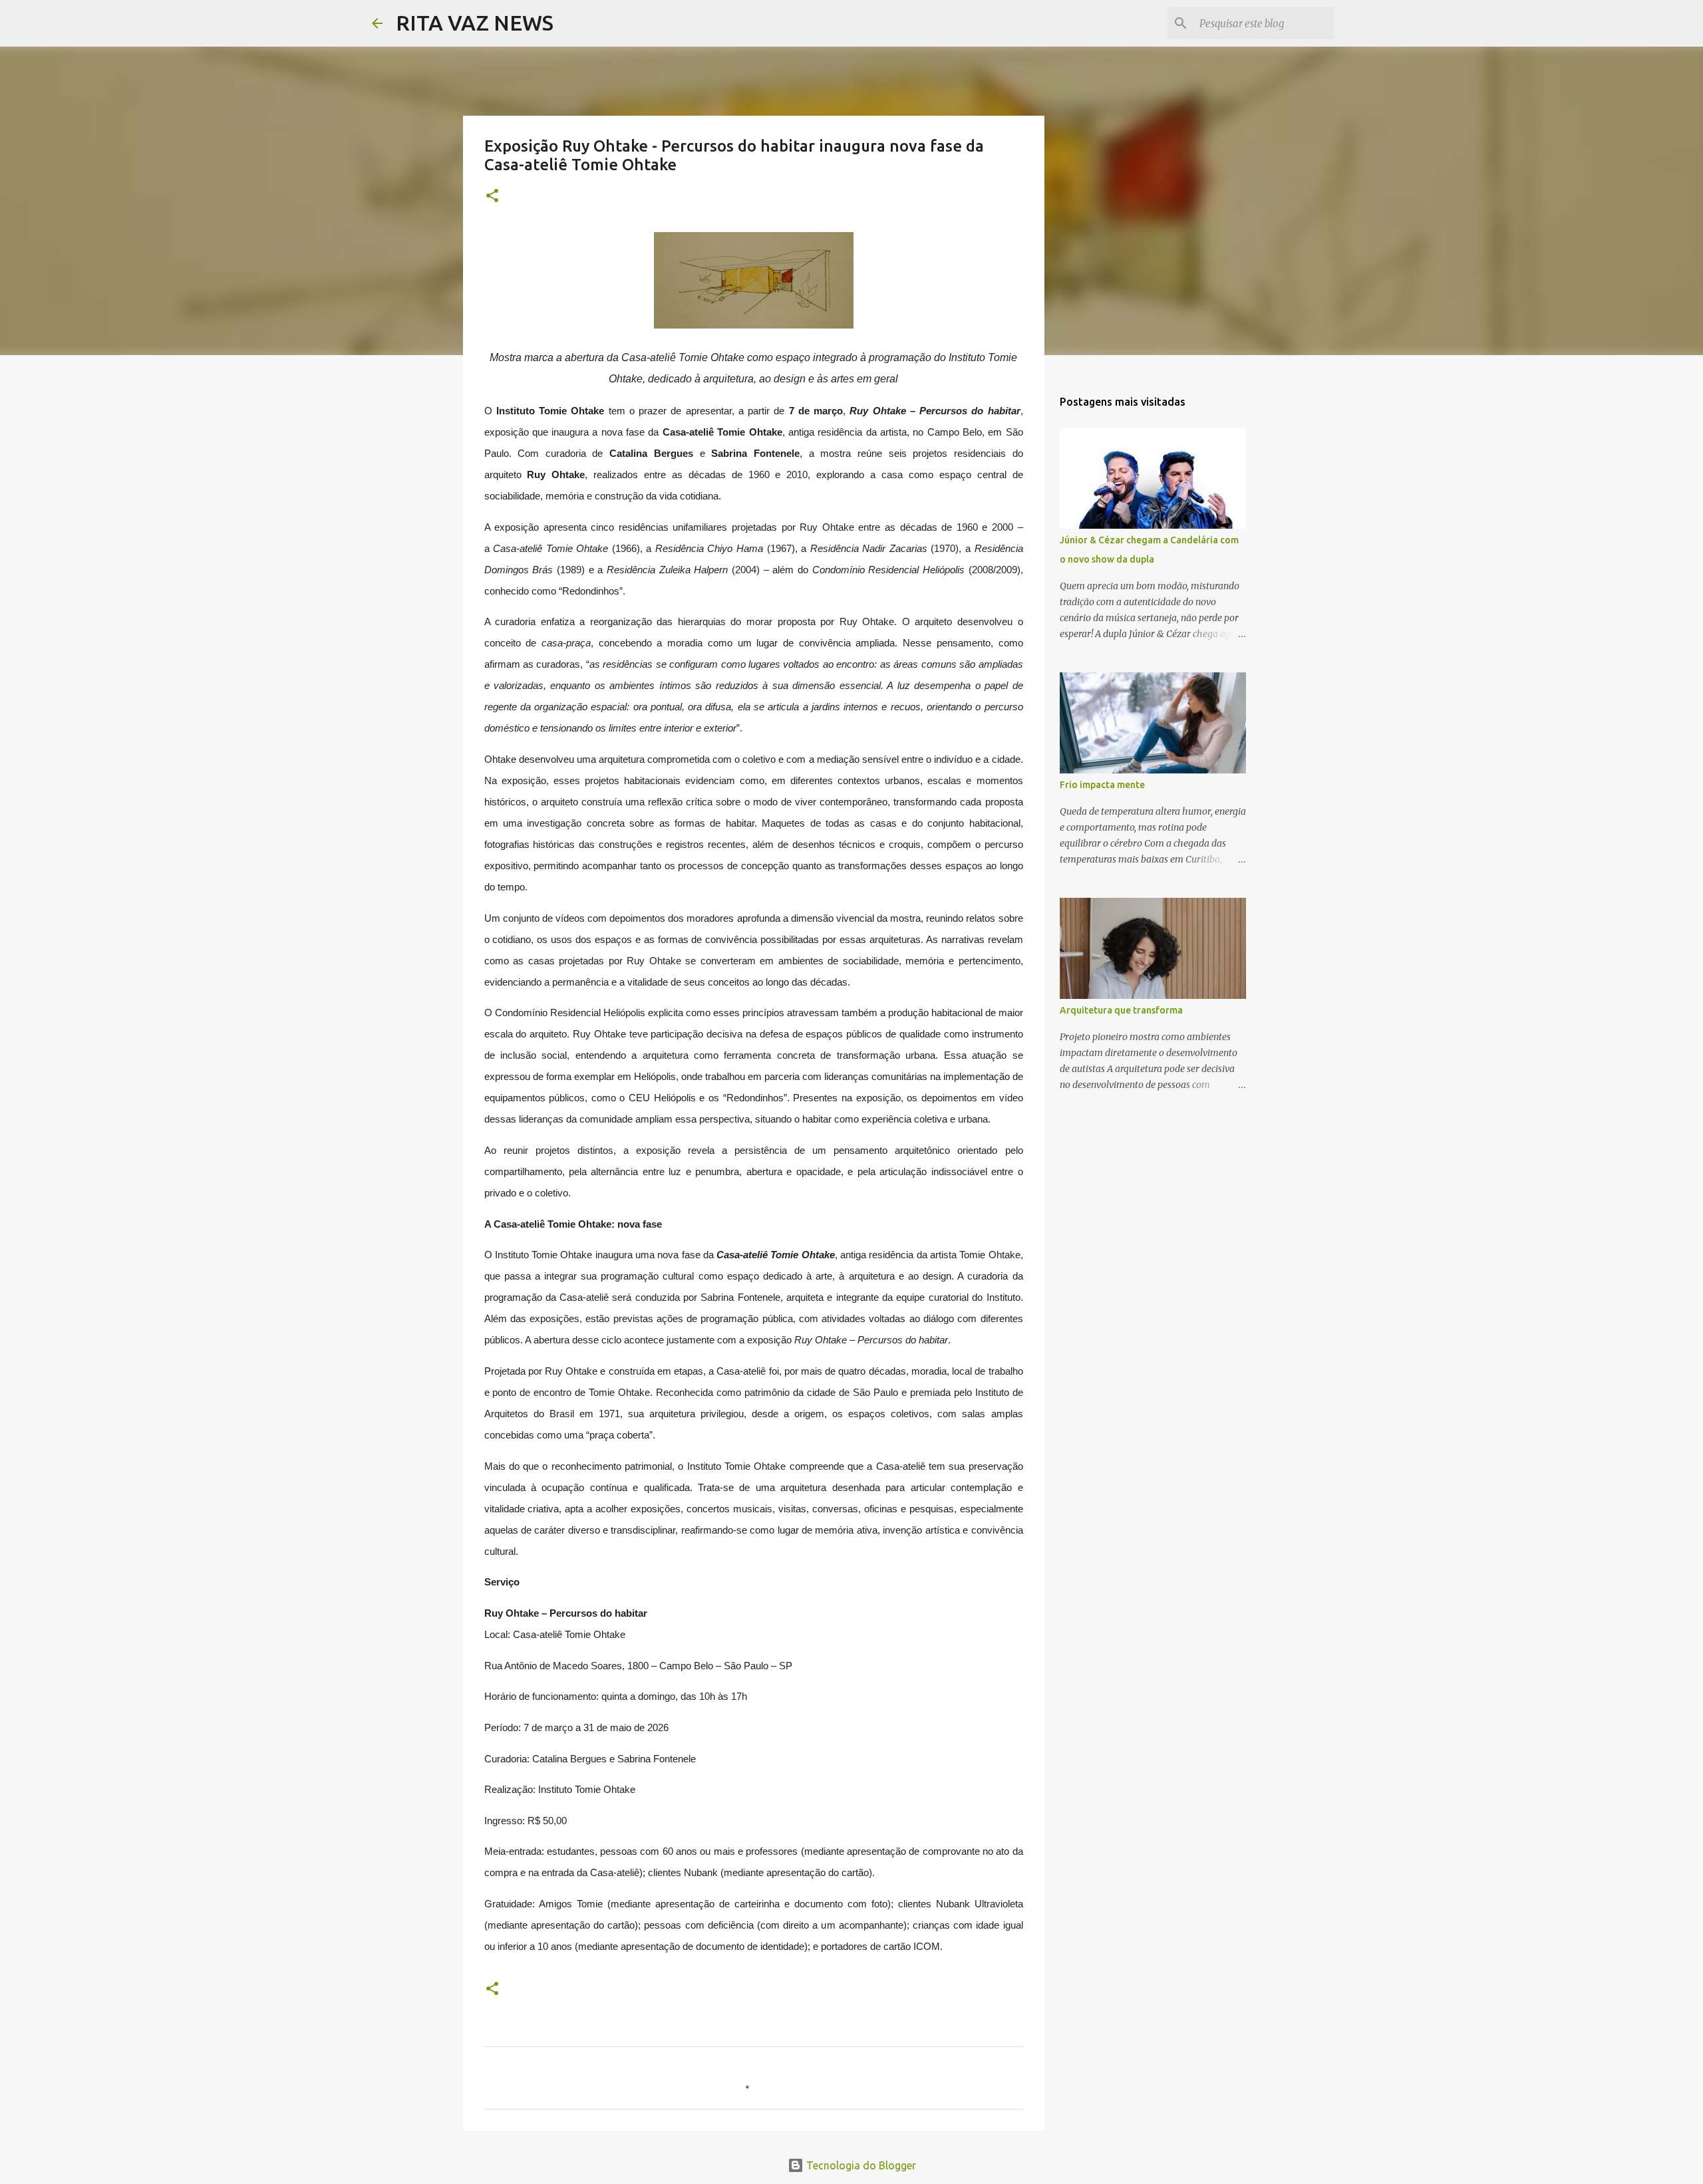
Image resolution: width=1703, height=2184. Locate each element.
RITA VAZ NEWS (475, 23)
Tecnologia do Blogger (860, 2165)
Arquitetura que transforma (1121, 1010)
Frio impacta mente (1102, 785)
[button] (492, 197)
